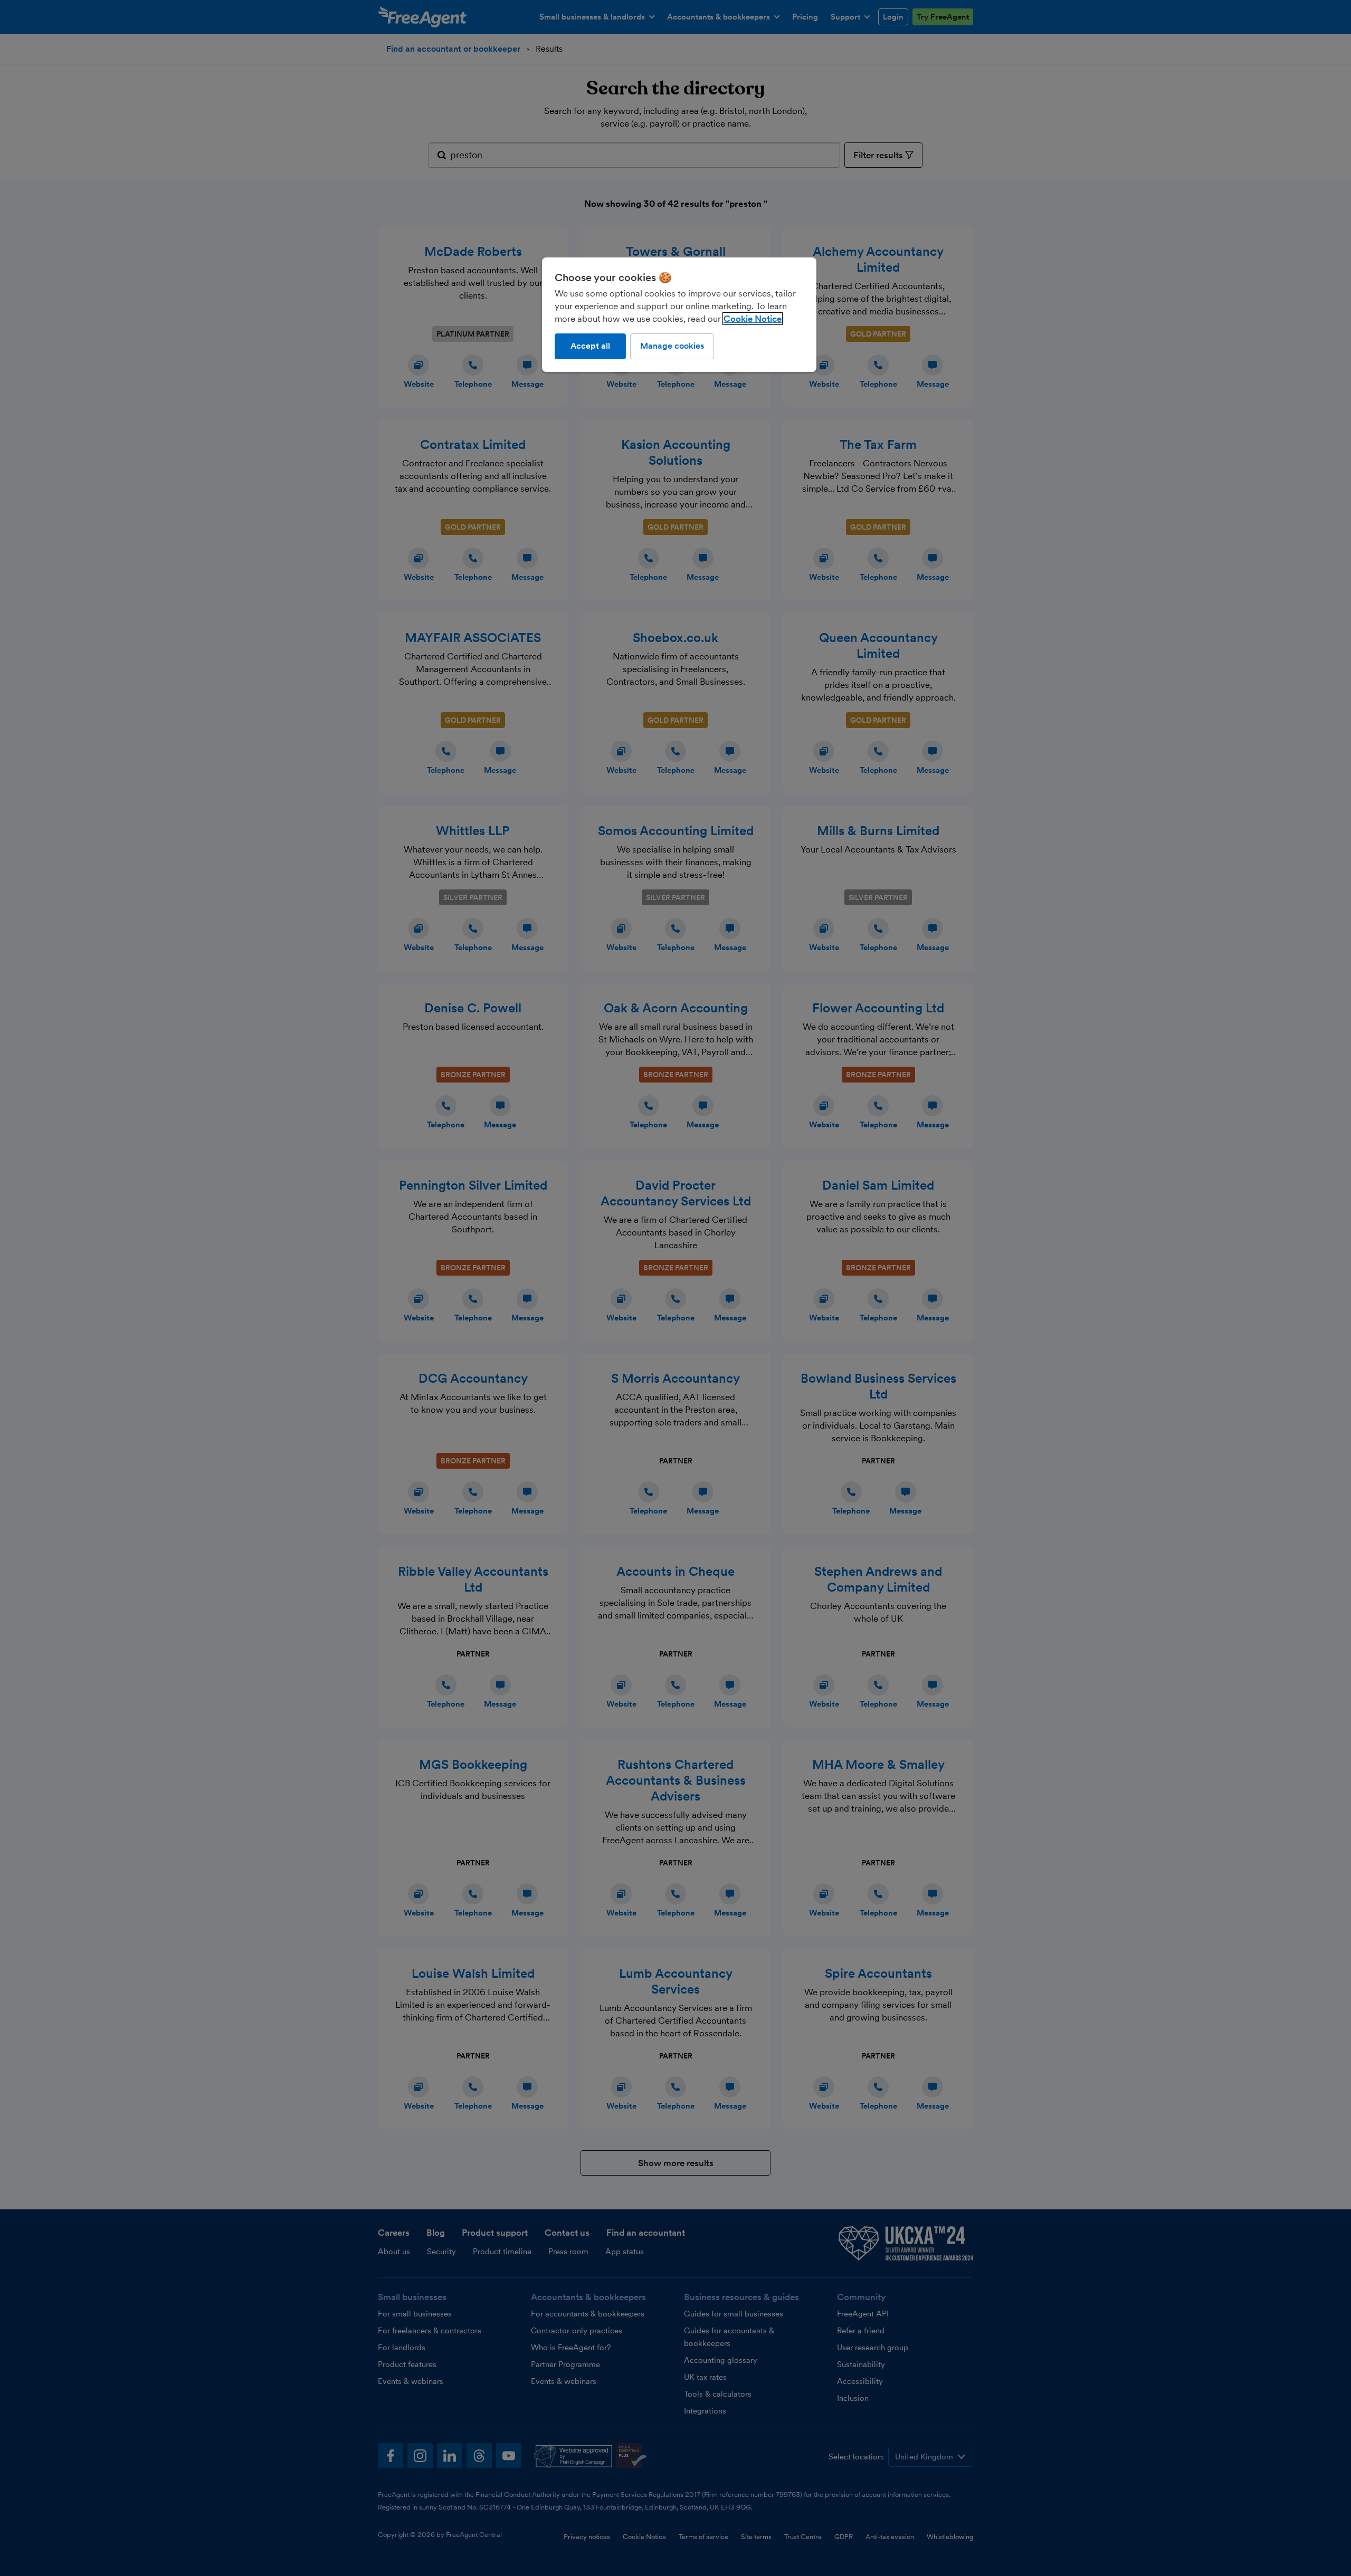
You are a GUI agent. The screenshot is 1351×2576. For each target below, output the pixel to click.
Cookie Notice (753, 319)
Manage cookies (672, 346)
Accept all (590, 346)
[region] (679, 314)
